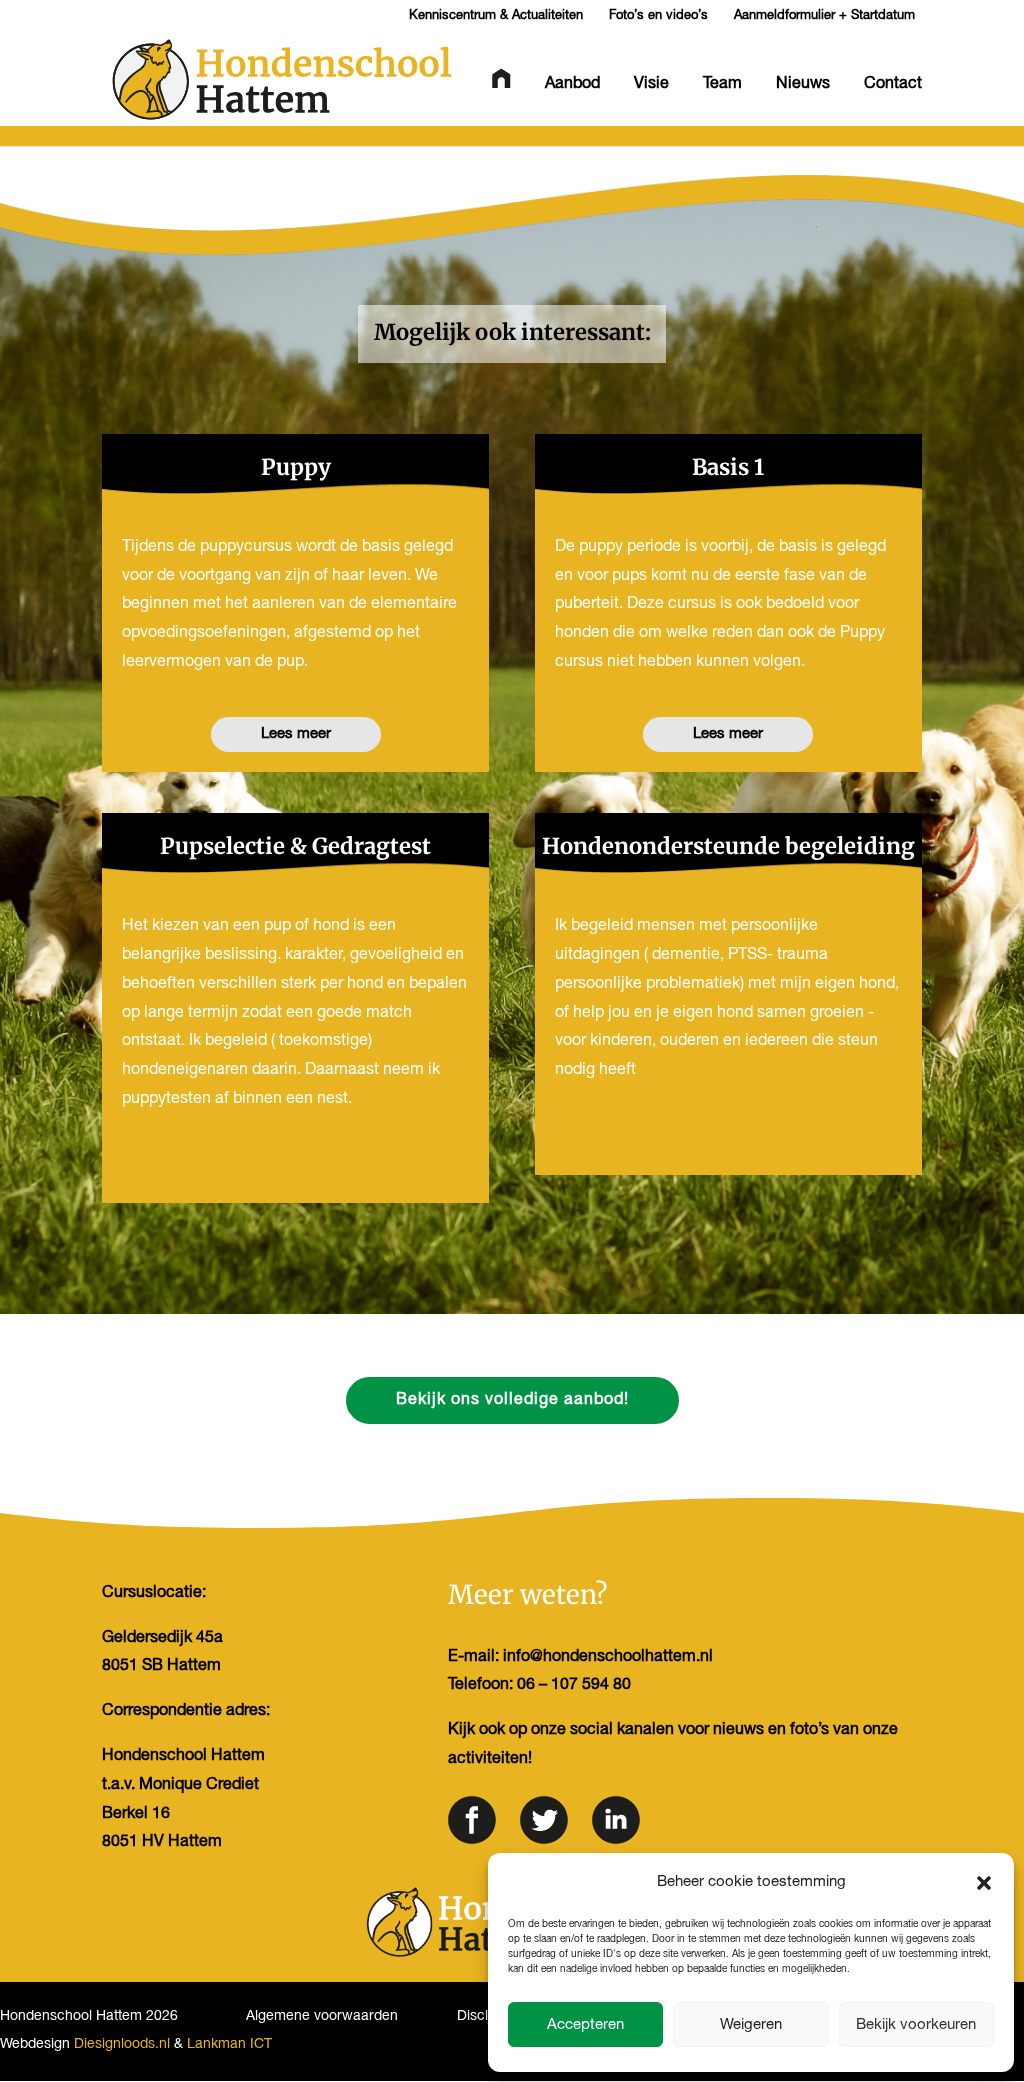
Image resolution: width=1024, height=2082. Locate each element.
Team (722, 84)
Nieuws (803, 84)
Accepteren (585, 2025)
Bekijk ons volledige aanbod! (512, 1400)
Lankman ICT (229, 2044)
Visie (651, 84)
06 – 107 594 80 (574, 1685)
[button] (984, 1883)
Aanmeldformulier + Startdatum (824, 16)
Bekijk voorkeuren (916, 2025)
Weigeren (751, 2025)
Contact (893, 84)
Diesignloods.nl (122, 2044)
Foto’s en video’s (658, 16)
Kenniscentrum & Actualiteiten (496, 16)
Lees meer (296, 734)
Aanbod (572, 84)
